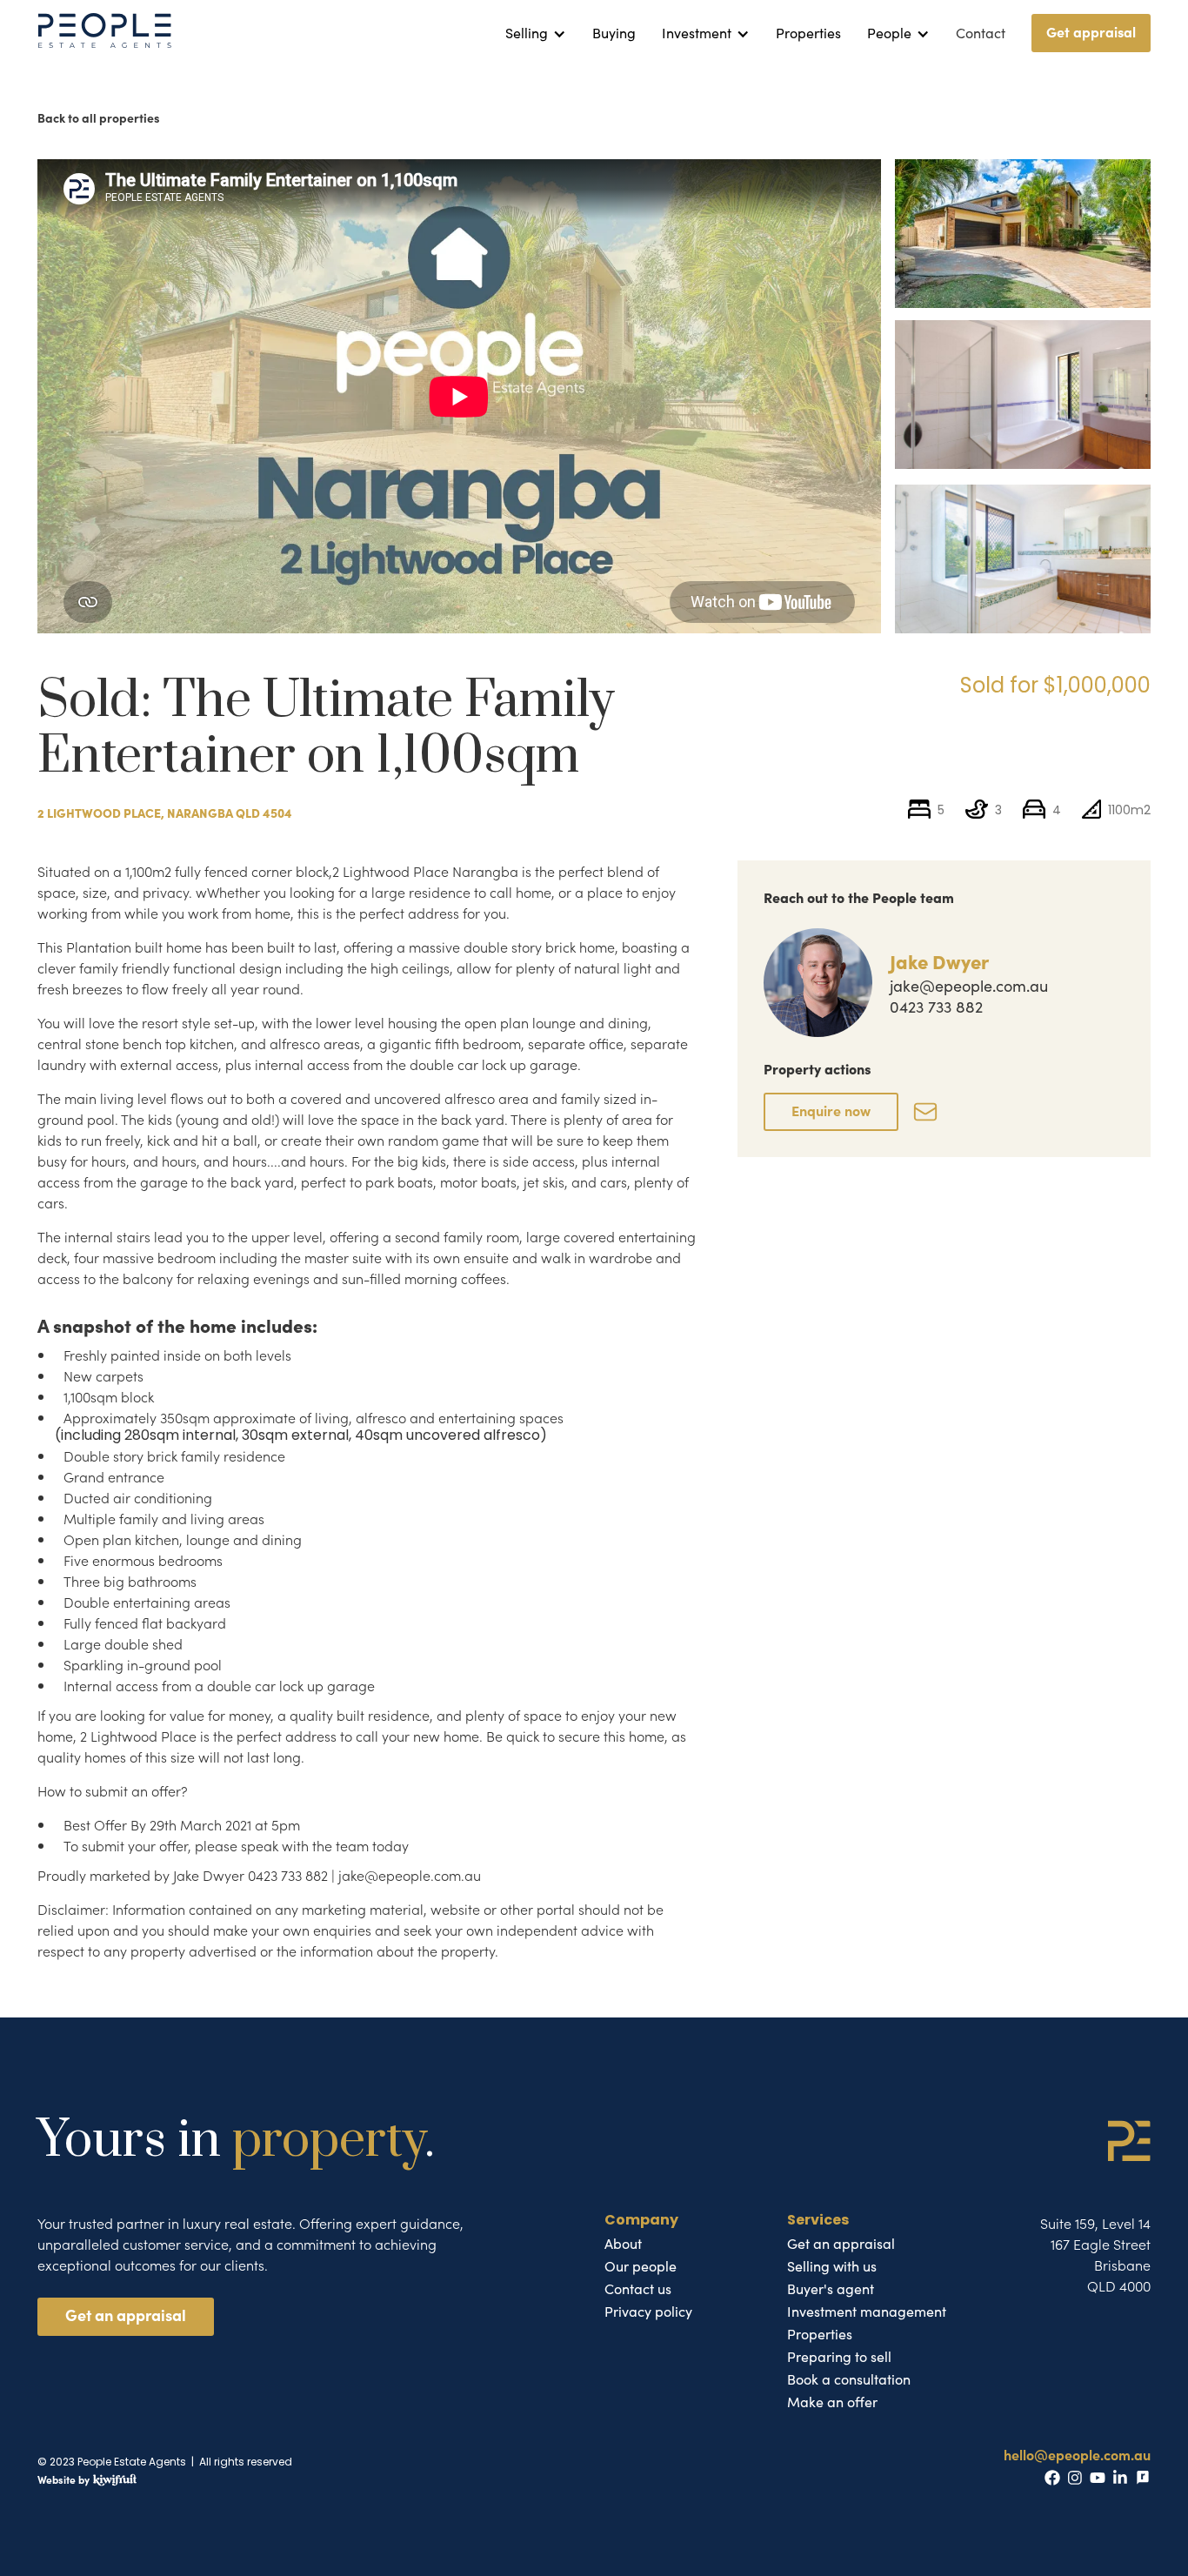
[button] (536, 33)
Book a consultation (849, 2379)
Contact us (638, 2289)
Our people (641, 2266)
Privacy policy (648, 2312)
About (623, 2244)
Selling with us (832, 2266)
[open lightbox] (1023, 234)
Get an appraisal (126, 2315)
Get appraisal (1091, 31)
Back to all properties (99, 117)
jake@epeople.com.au (969, 986)
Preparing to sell (839, 2357)
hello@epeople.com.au (1077, 2454)
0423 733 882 (936, 1007)
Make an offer (832, 2402)
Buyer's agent (831, 2289)
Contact (981, 33)
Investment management (867, 2312)
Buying (614, 33)
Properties (808, 33)
